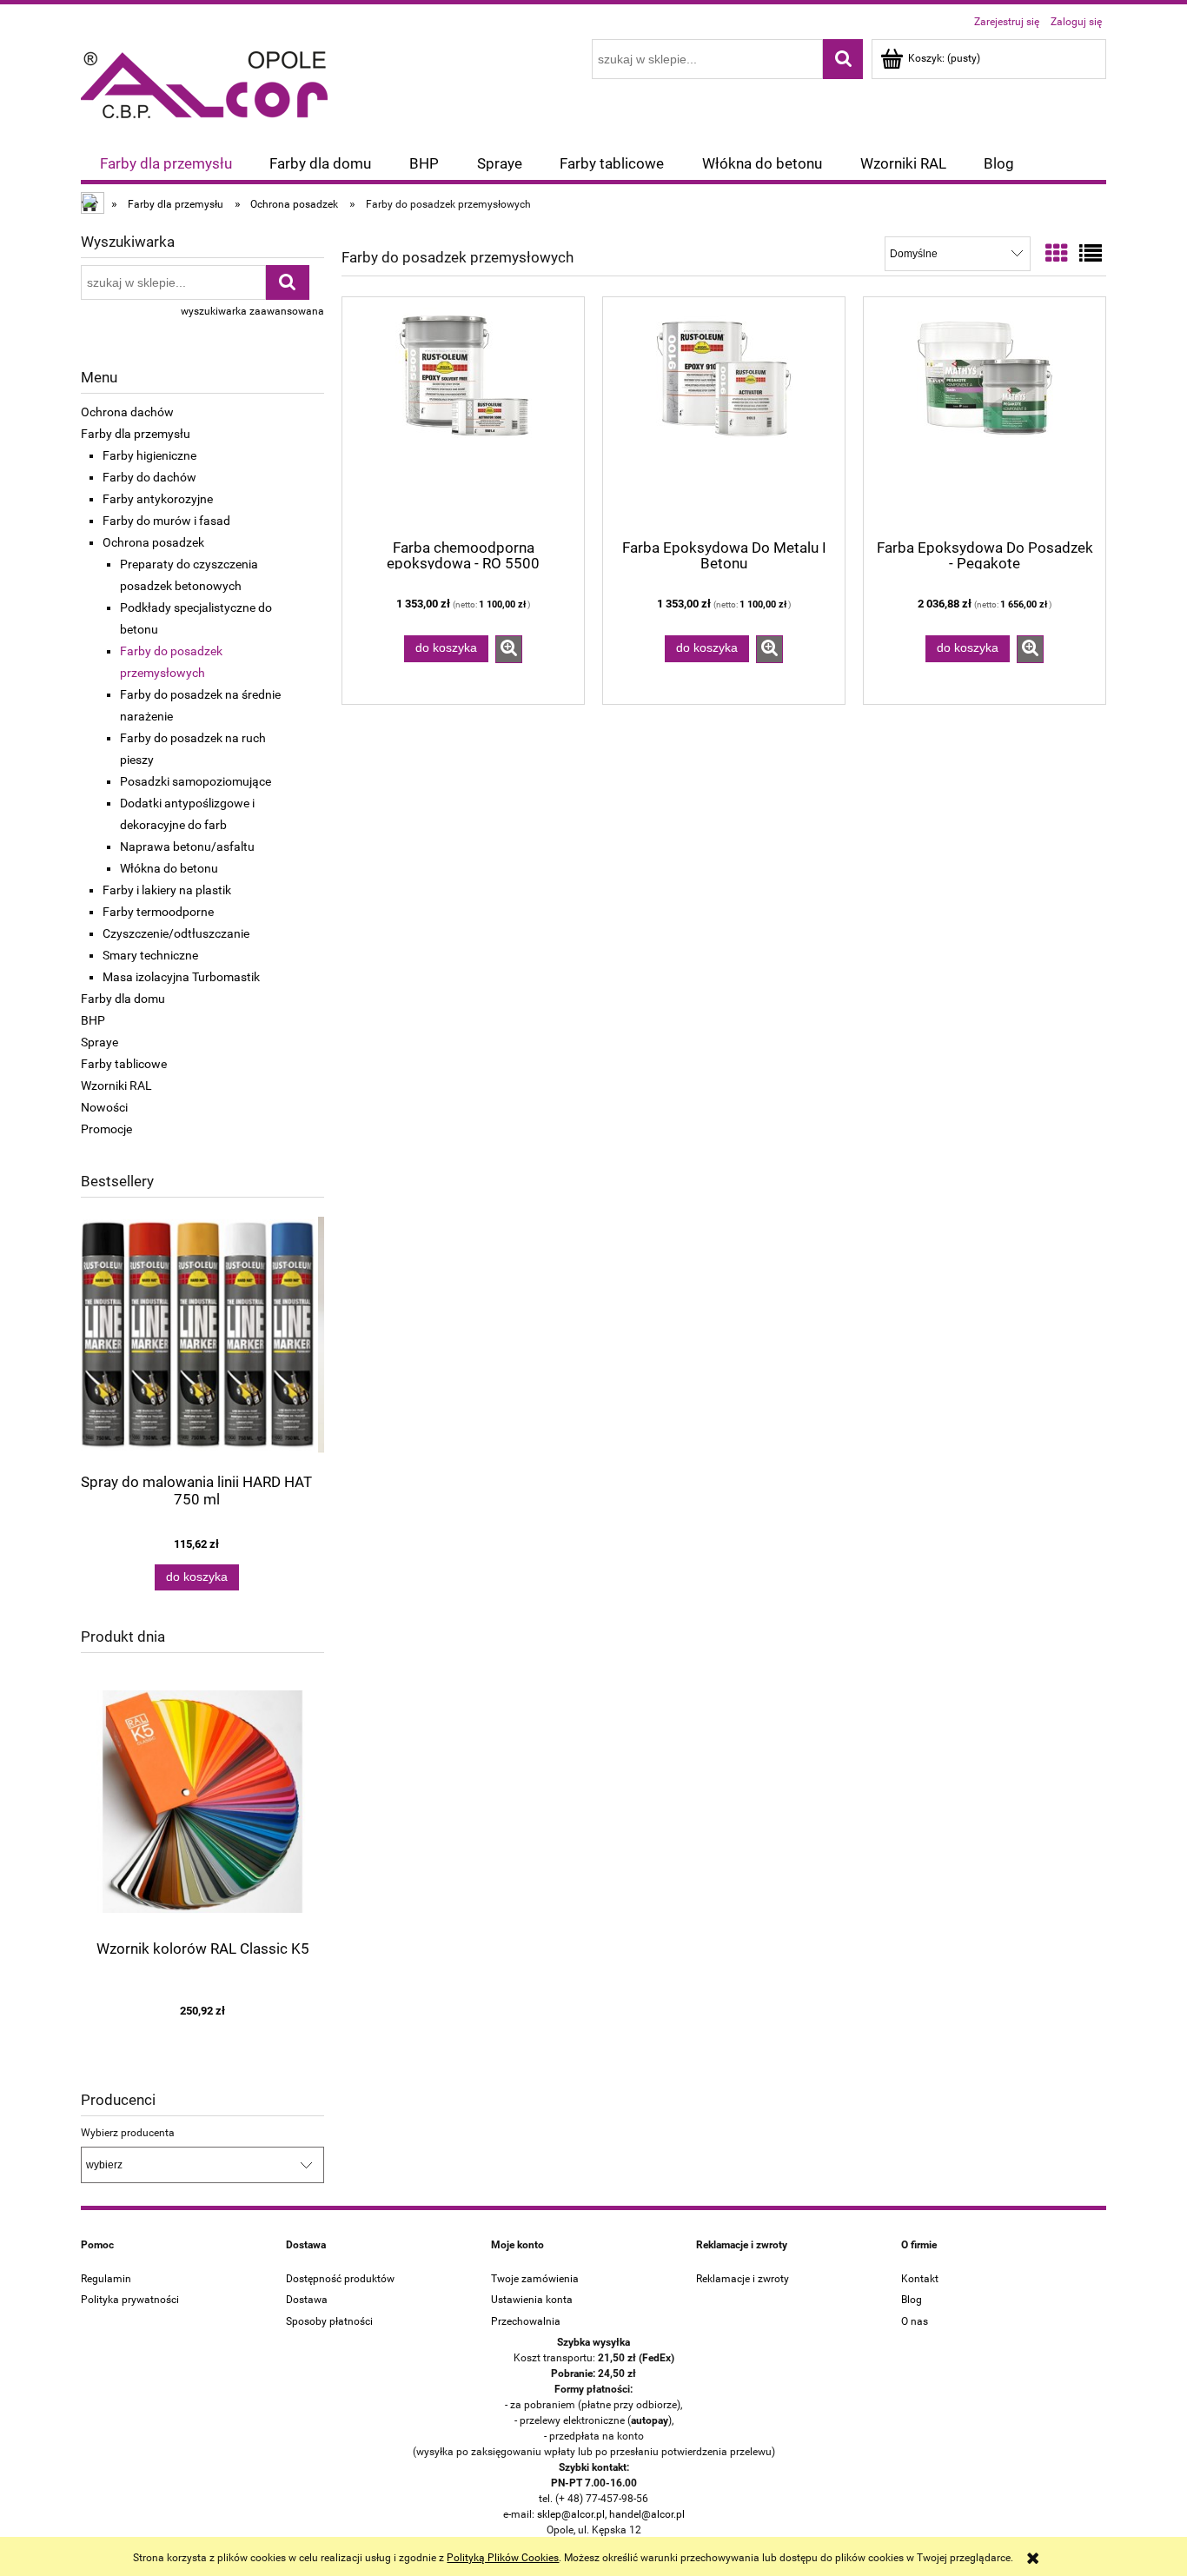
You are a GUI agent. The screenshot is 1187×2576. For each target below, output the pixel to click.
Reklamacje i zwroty (743, 2279)
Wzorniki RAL (116, 1086)
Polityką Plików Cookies (503, 2558)
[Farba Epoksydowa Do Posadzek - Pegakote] (985, 416)
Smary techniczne (150, 955)
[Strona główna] (205, 83)
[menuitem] (166, 163)
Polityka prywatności (130, 2300)
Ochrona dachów (127, 412)
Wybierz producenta (128, 2133)
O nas (915, 2321)
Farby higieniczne (149, 455)
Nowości (104, 1107)
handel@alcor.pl (647, 2514)
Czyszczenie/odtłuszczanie (176, 933)
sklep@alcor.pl (571, 2514)
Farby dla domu (123, 999)
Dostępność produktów (340, 2279)
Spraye (99, 1042)
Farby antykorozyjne (158, 499)
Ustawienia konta (532, 2300)
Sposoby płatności (329, 2321)
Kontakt (920, 2279)
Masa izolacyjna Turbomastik (181, 977)
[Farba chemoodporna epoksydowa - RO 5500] (463, 416)
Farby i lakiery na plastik (167, 890)
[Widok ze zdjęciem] (1057, 254)
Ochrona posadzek (153, 542)
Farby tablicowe (124, 1064)
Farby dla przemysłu (136, 434)
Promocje (106, 1129)
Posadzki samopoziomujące (196, 781)
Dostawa (307, 2300)
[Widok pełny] (1091, 254)
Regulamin (106, 2279)
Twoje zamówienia (535, 2279)
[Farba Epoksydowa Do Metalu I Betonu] (724, 416)
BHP (93, 1020)
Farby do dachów (149, 477)
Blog (912, 2300)
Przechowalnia (526, 2321)
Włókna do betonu (169, 868)
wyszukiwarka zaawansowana (252, 311)
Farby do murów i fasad (166, 521)
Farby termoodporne (158, 912)
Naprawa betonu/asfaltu (187, 846)
